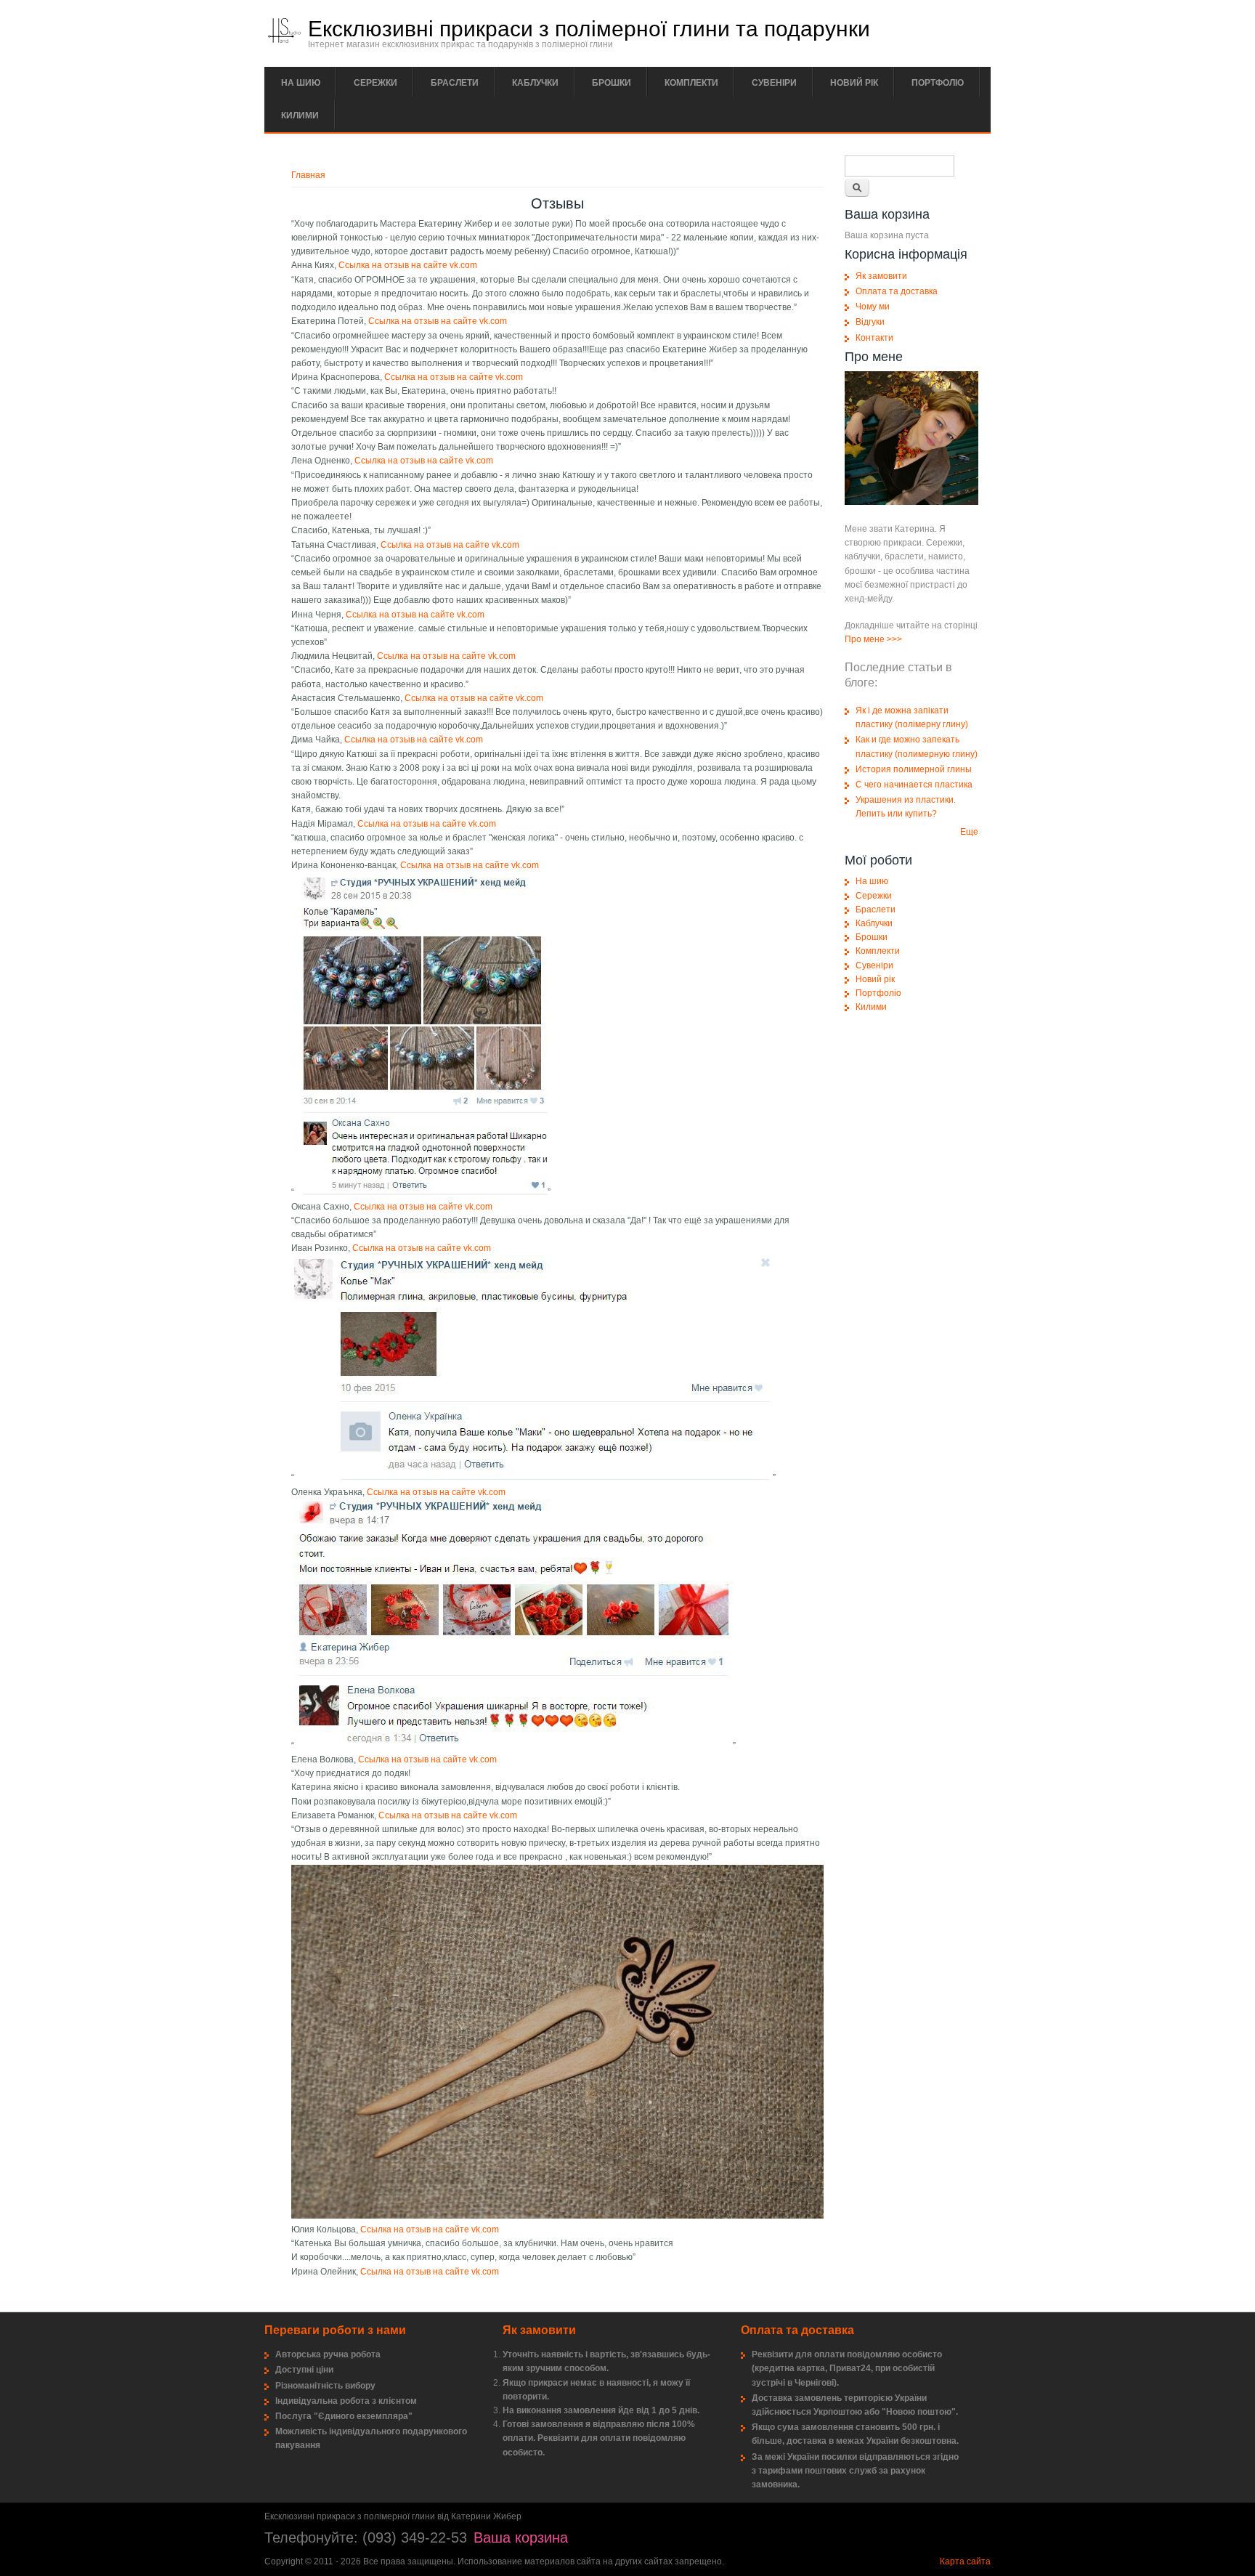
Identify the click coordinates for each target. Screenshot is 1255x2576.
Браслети (455, 83)
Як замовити (881, 276)
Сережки (375, 83)
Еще (969, 832)
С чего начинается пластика (914, 785)
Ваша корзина (521, 2537)
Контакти (874, 338)
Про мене (865, 639)
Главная (308, 175)
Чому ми (873, 307)
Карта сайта (965, 2561)
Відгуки (870, 322)
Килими (300, 116)
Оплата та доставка (897, 291)
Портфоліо (938, 83)
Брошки (612, 83)
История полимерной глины (914, 769)
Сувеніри (774, 83)
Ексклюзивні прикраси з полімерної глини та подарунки (589, 29)
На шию (301, 83)
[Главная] (284, 40)
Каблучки (535, 83)
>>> (894, 639)
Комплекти (691, 83)
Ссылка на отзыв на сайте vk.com (408, 265)
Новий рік (854, 83)
